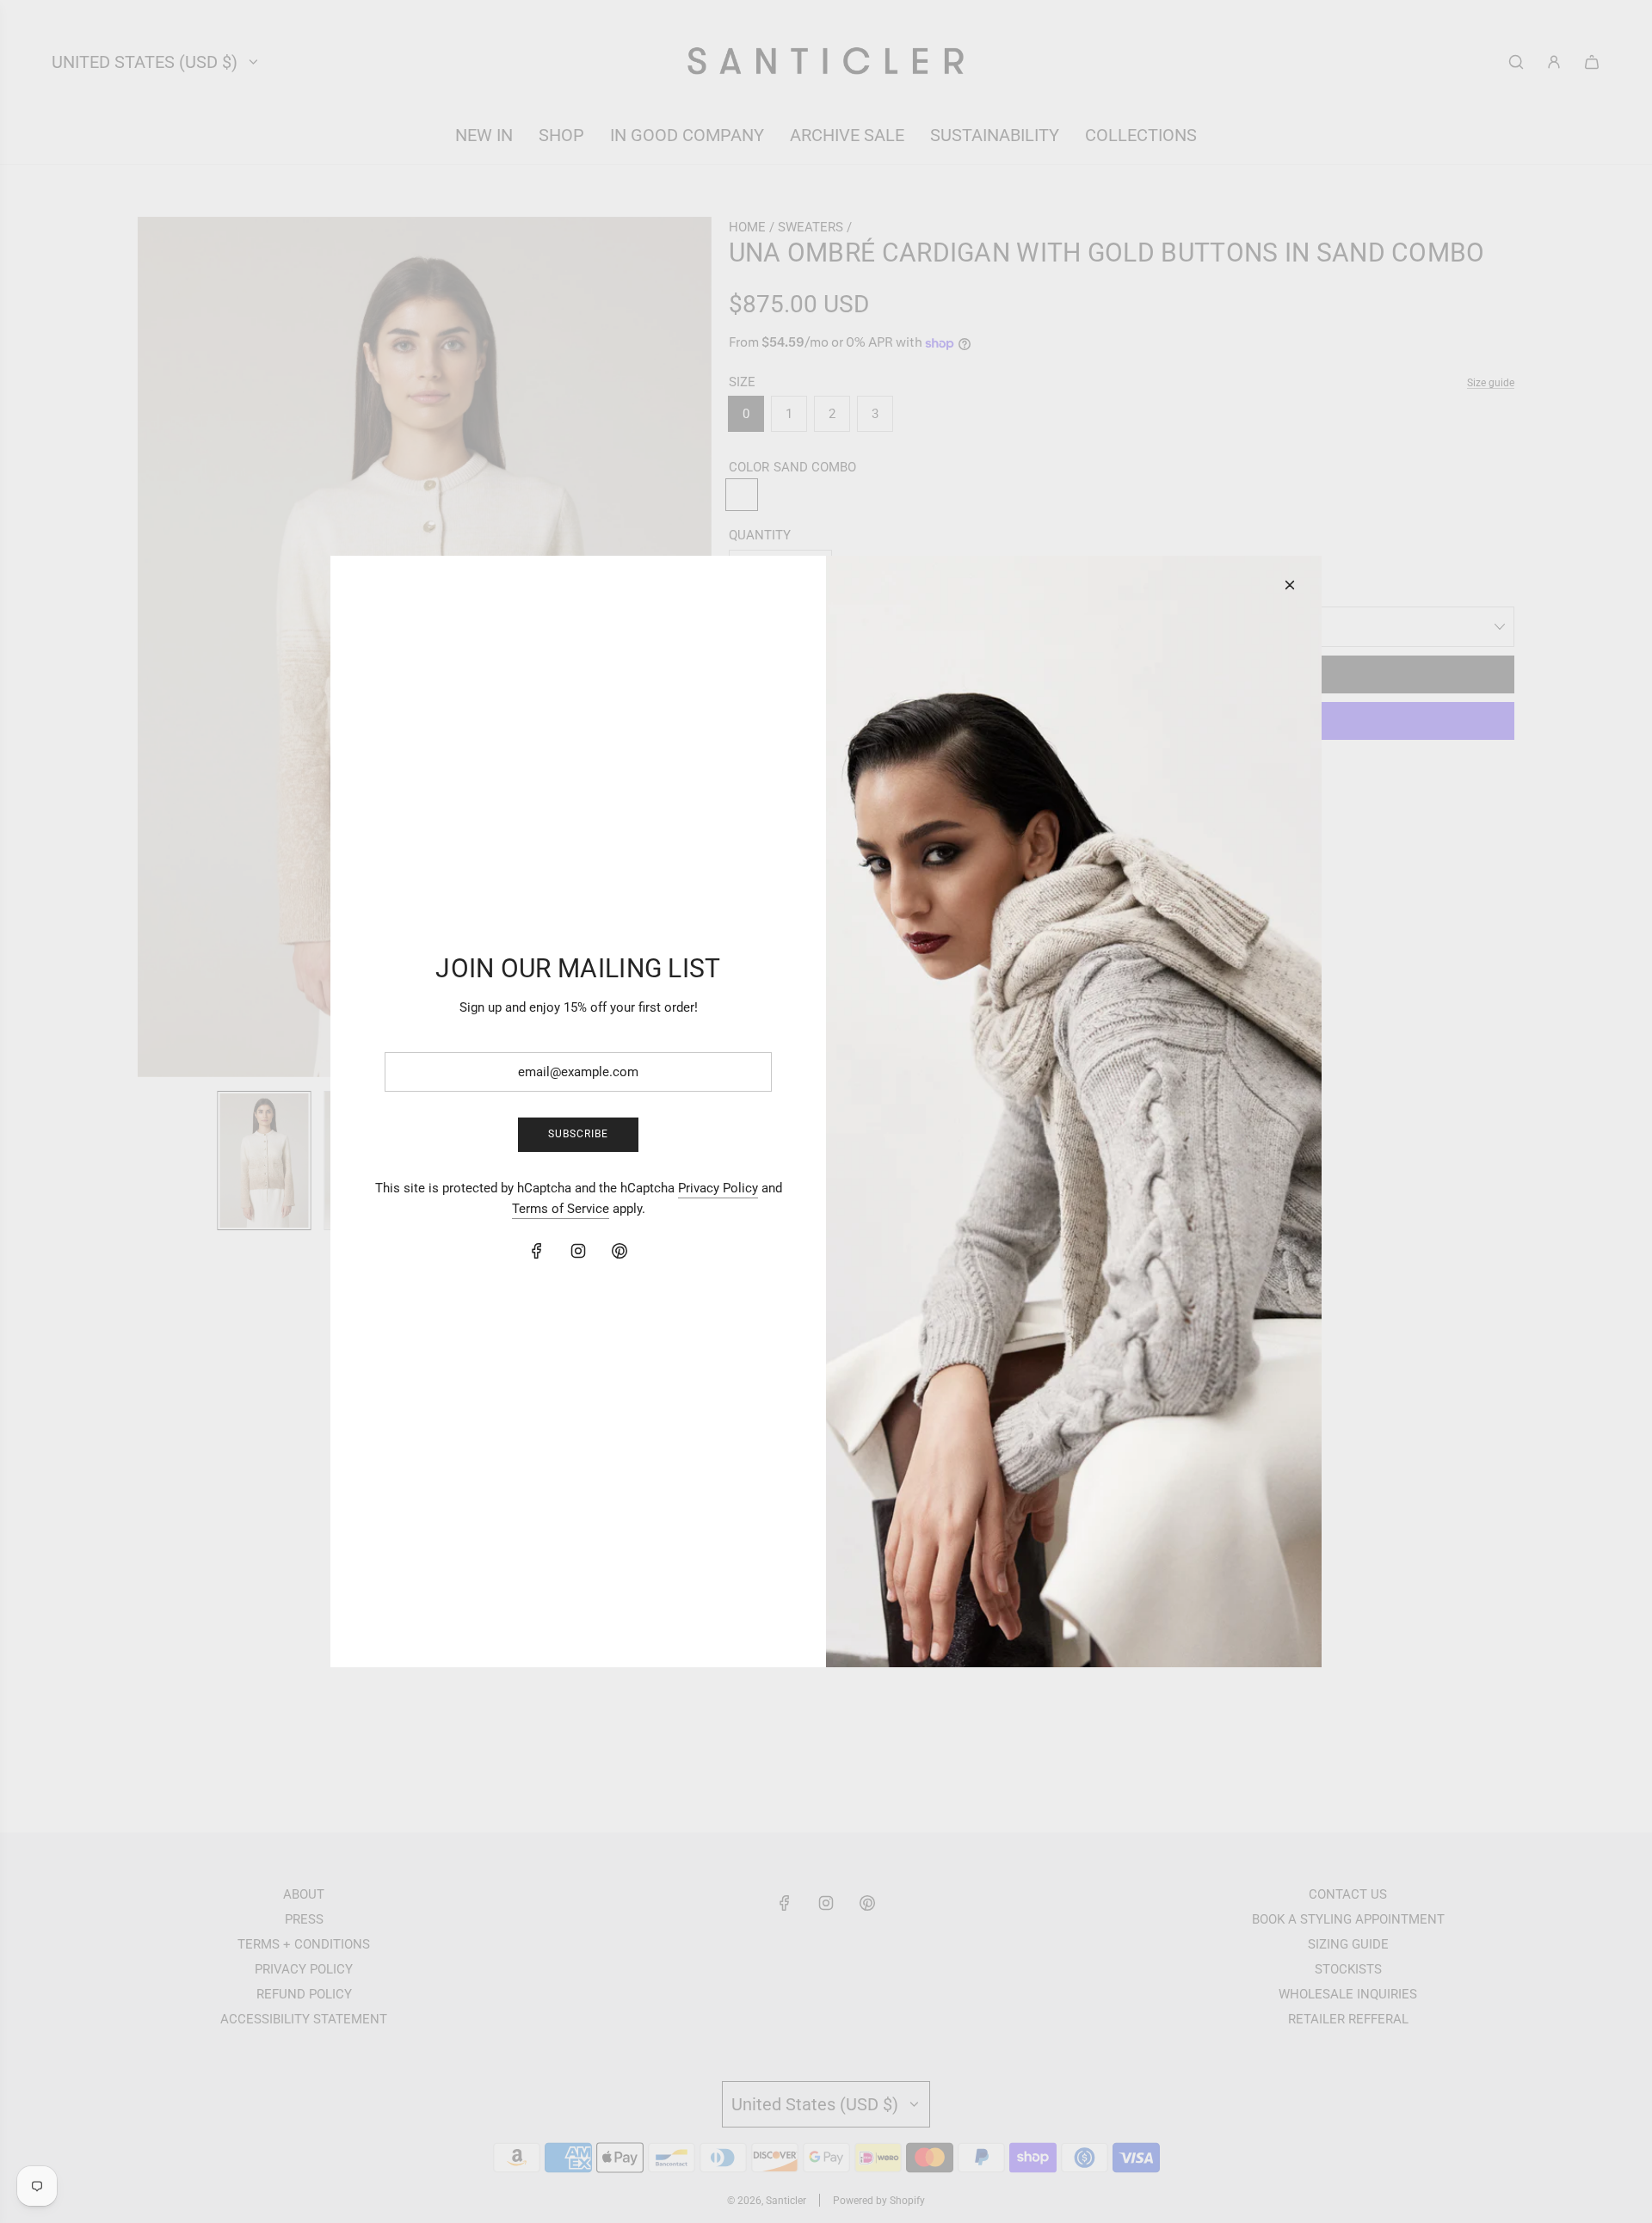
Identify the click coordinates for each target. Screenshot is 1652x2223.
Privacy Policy (718, 1188)
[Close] (1290, 585)
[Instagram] (578, 1251)
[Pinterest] (619, 1251)
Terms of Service (561, 1209)
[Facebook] (537, 1251)
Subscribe (578, 1134)
